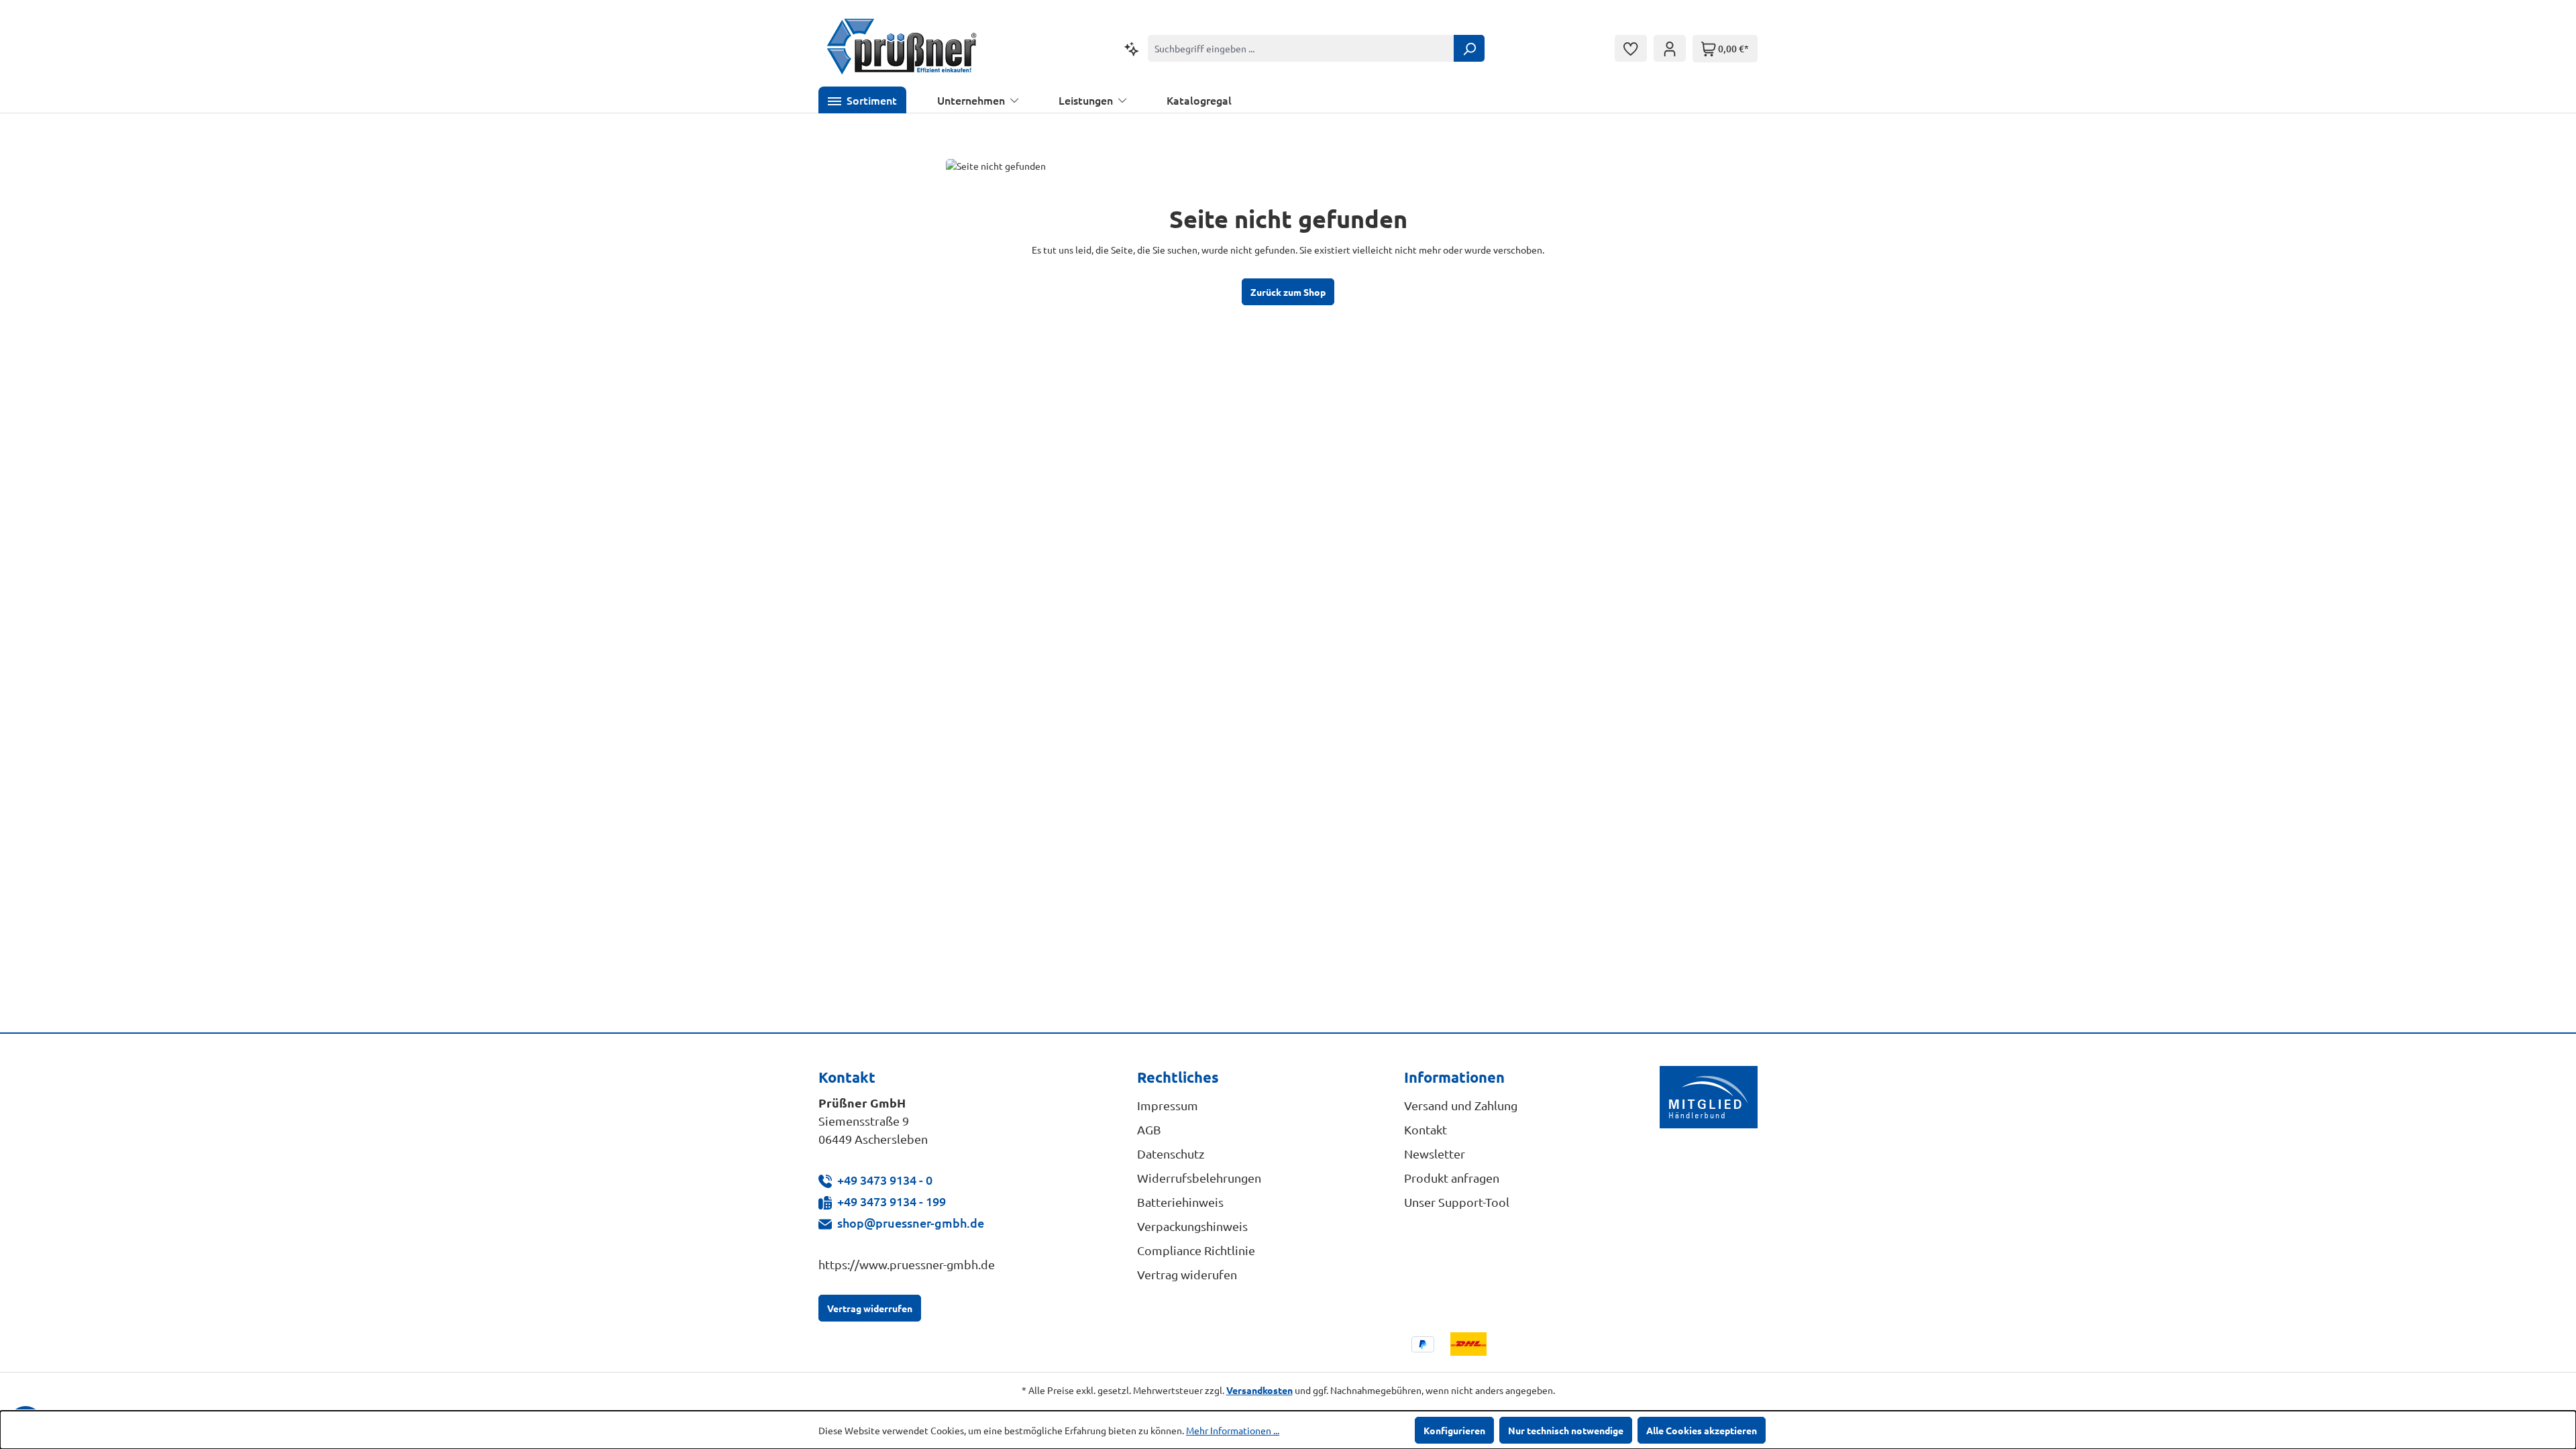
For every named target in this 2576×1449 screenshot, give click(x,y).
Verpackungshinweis (1192, 1226)
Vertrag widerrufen (870, 1308)
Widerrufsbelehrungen (1199, 1178)
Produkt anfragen (1452, 1178)
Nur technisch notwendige (1566, 1430)
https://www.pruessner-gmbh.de (907, 1264)
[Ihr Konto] (1670, 48)
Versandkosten (1259, 1390)
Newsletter (1435, 1153)
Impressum (1168, 1105)
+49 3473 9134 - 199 (892, 1201)
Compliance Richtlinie (1196, 1250)
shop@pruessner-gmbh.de (911, 1223)
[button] (862, 100)
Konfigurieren (1454, 1430)
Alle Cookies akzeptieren (1702, 1430)
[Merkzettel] (1631, 48)
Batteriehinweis (1180, 1202)
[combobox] (1301, 48)
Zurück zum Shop (1288, 292)
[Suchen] (1469, 48)
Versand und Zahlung (1461, 1105)
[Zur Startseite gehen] (902, 48)
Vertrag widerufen (1187, 1274)
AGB (1149, 1129)
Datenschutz (1171, 1153)
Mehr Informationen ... (1233, 1430)
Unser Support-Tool (1457, 1202)
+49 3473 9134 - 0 (885, 1180)
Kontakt (1426, 1129)
